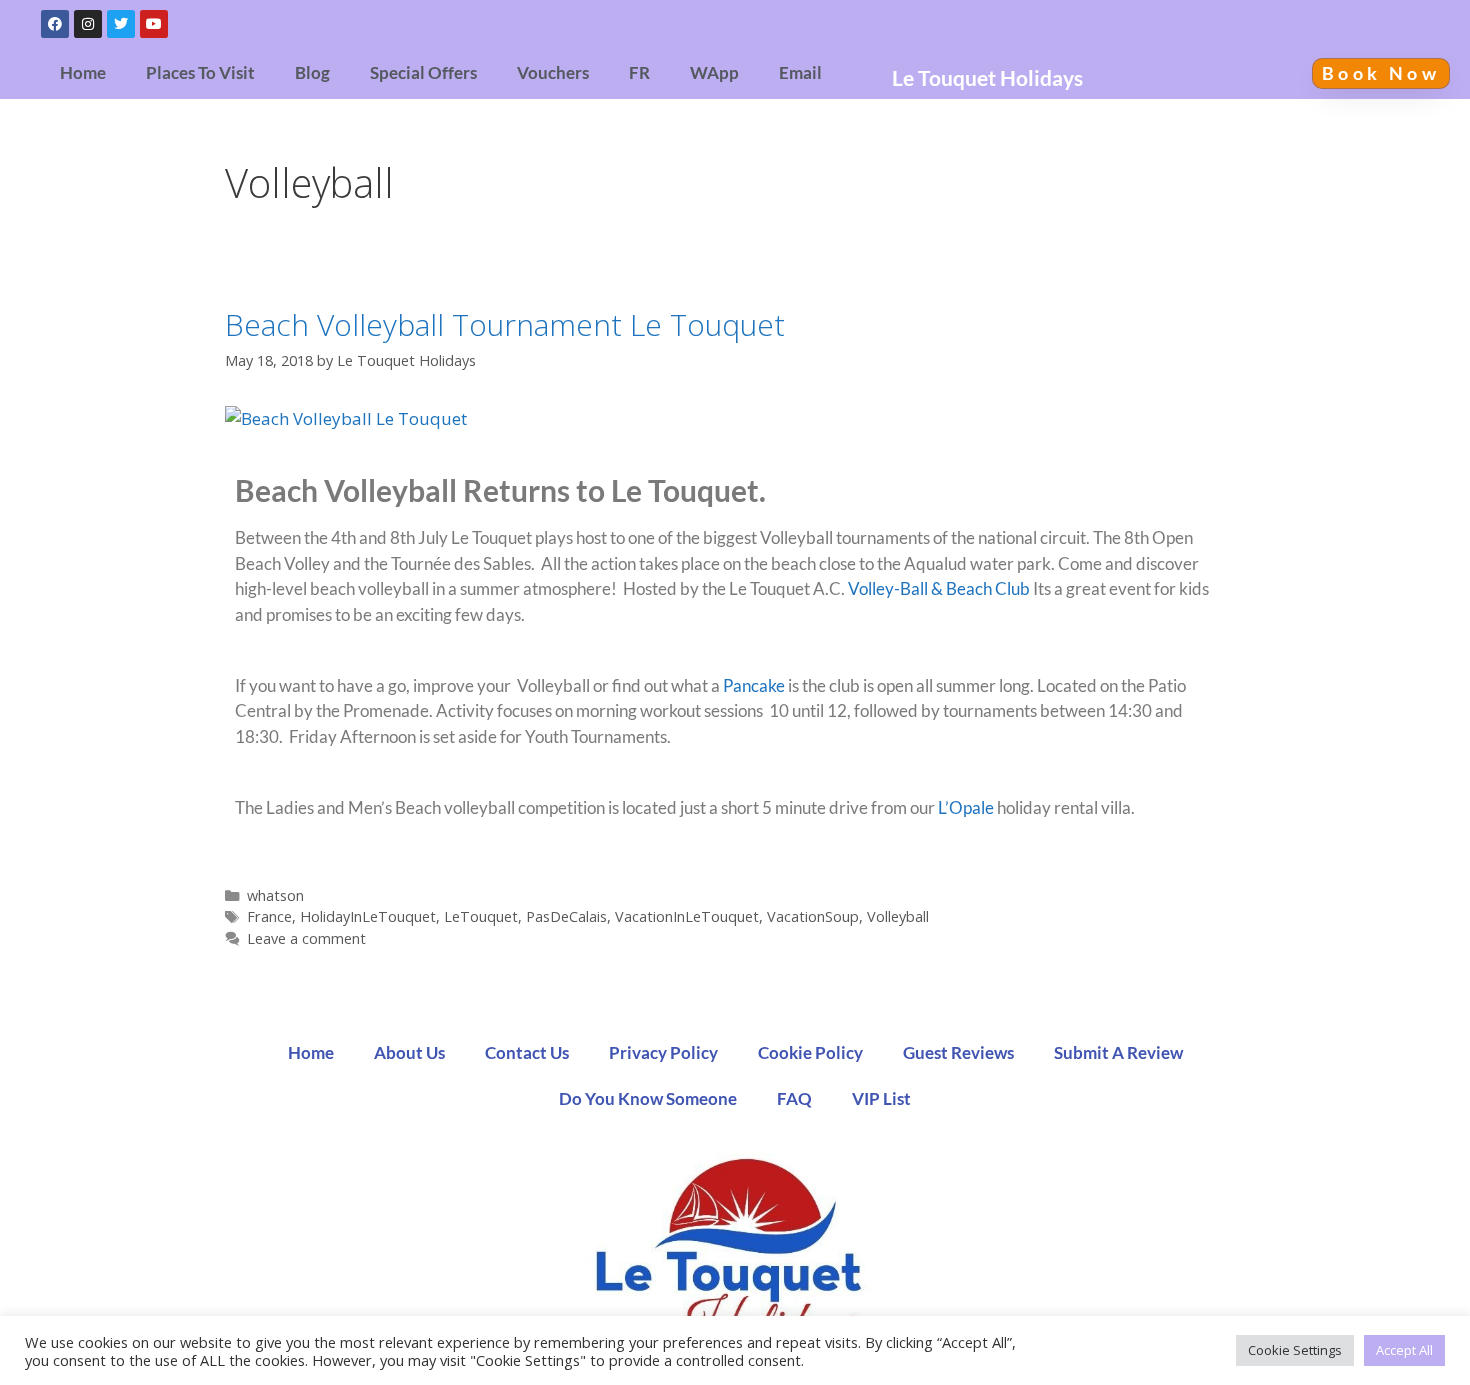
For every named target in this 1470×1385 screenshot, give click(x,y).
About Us (409, 1052)
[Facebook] (55, 24)
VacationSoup (813, 916)
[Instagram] (88, 24)
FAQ (794, 1098)
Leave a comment (306, 938)
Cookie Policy (810, 1052)
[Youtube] (154, 24)
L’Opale (966, 807)
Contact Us (527, 1052)
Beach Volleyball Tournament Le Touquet (505, 324)
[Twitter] (121, 24)
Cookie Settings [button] (1295, 1350)
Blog (312, 73)
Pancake (754, 685)
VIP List (881, 1098)
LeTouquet (481, 916)
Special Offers (423, 73)
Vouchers (553, 73)
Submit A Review (1118, 1052)
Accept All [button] (1404, 1350)
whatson (275, 895)
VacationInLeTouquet (687, 916)
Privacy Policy (663, 1052)
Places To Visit (200, 73)
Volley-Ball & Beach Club (939, 588)
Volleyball (898, 916)
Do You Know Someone (648, 1098)
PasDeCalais (566, 916)
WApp (714, 73)
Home (83, 73)
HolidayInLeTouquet (368, 916)
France (269, 916)
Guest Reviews (958, 1052)
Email (800, 73)
